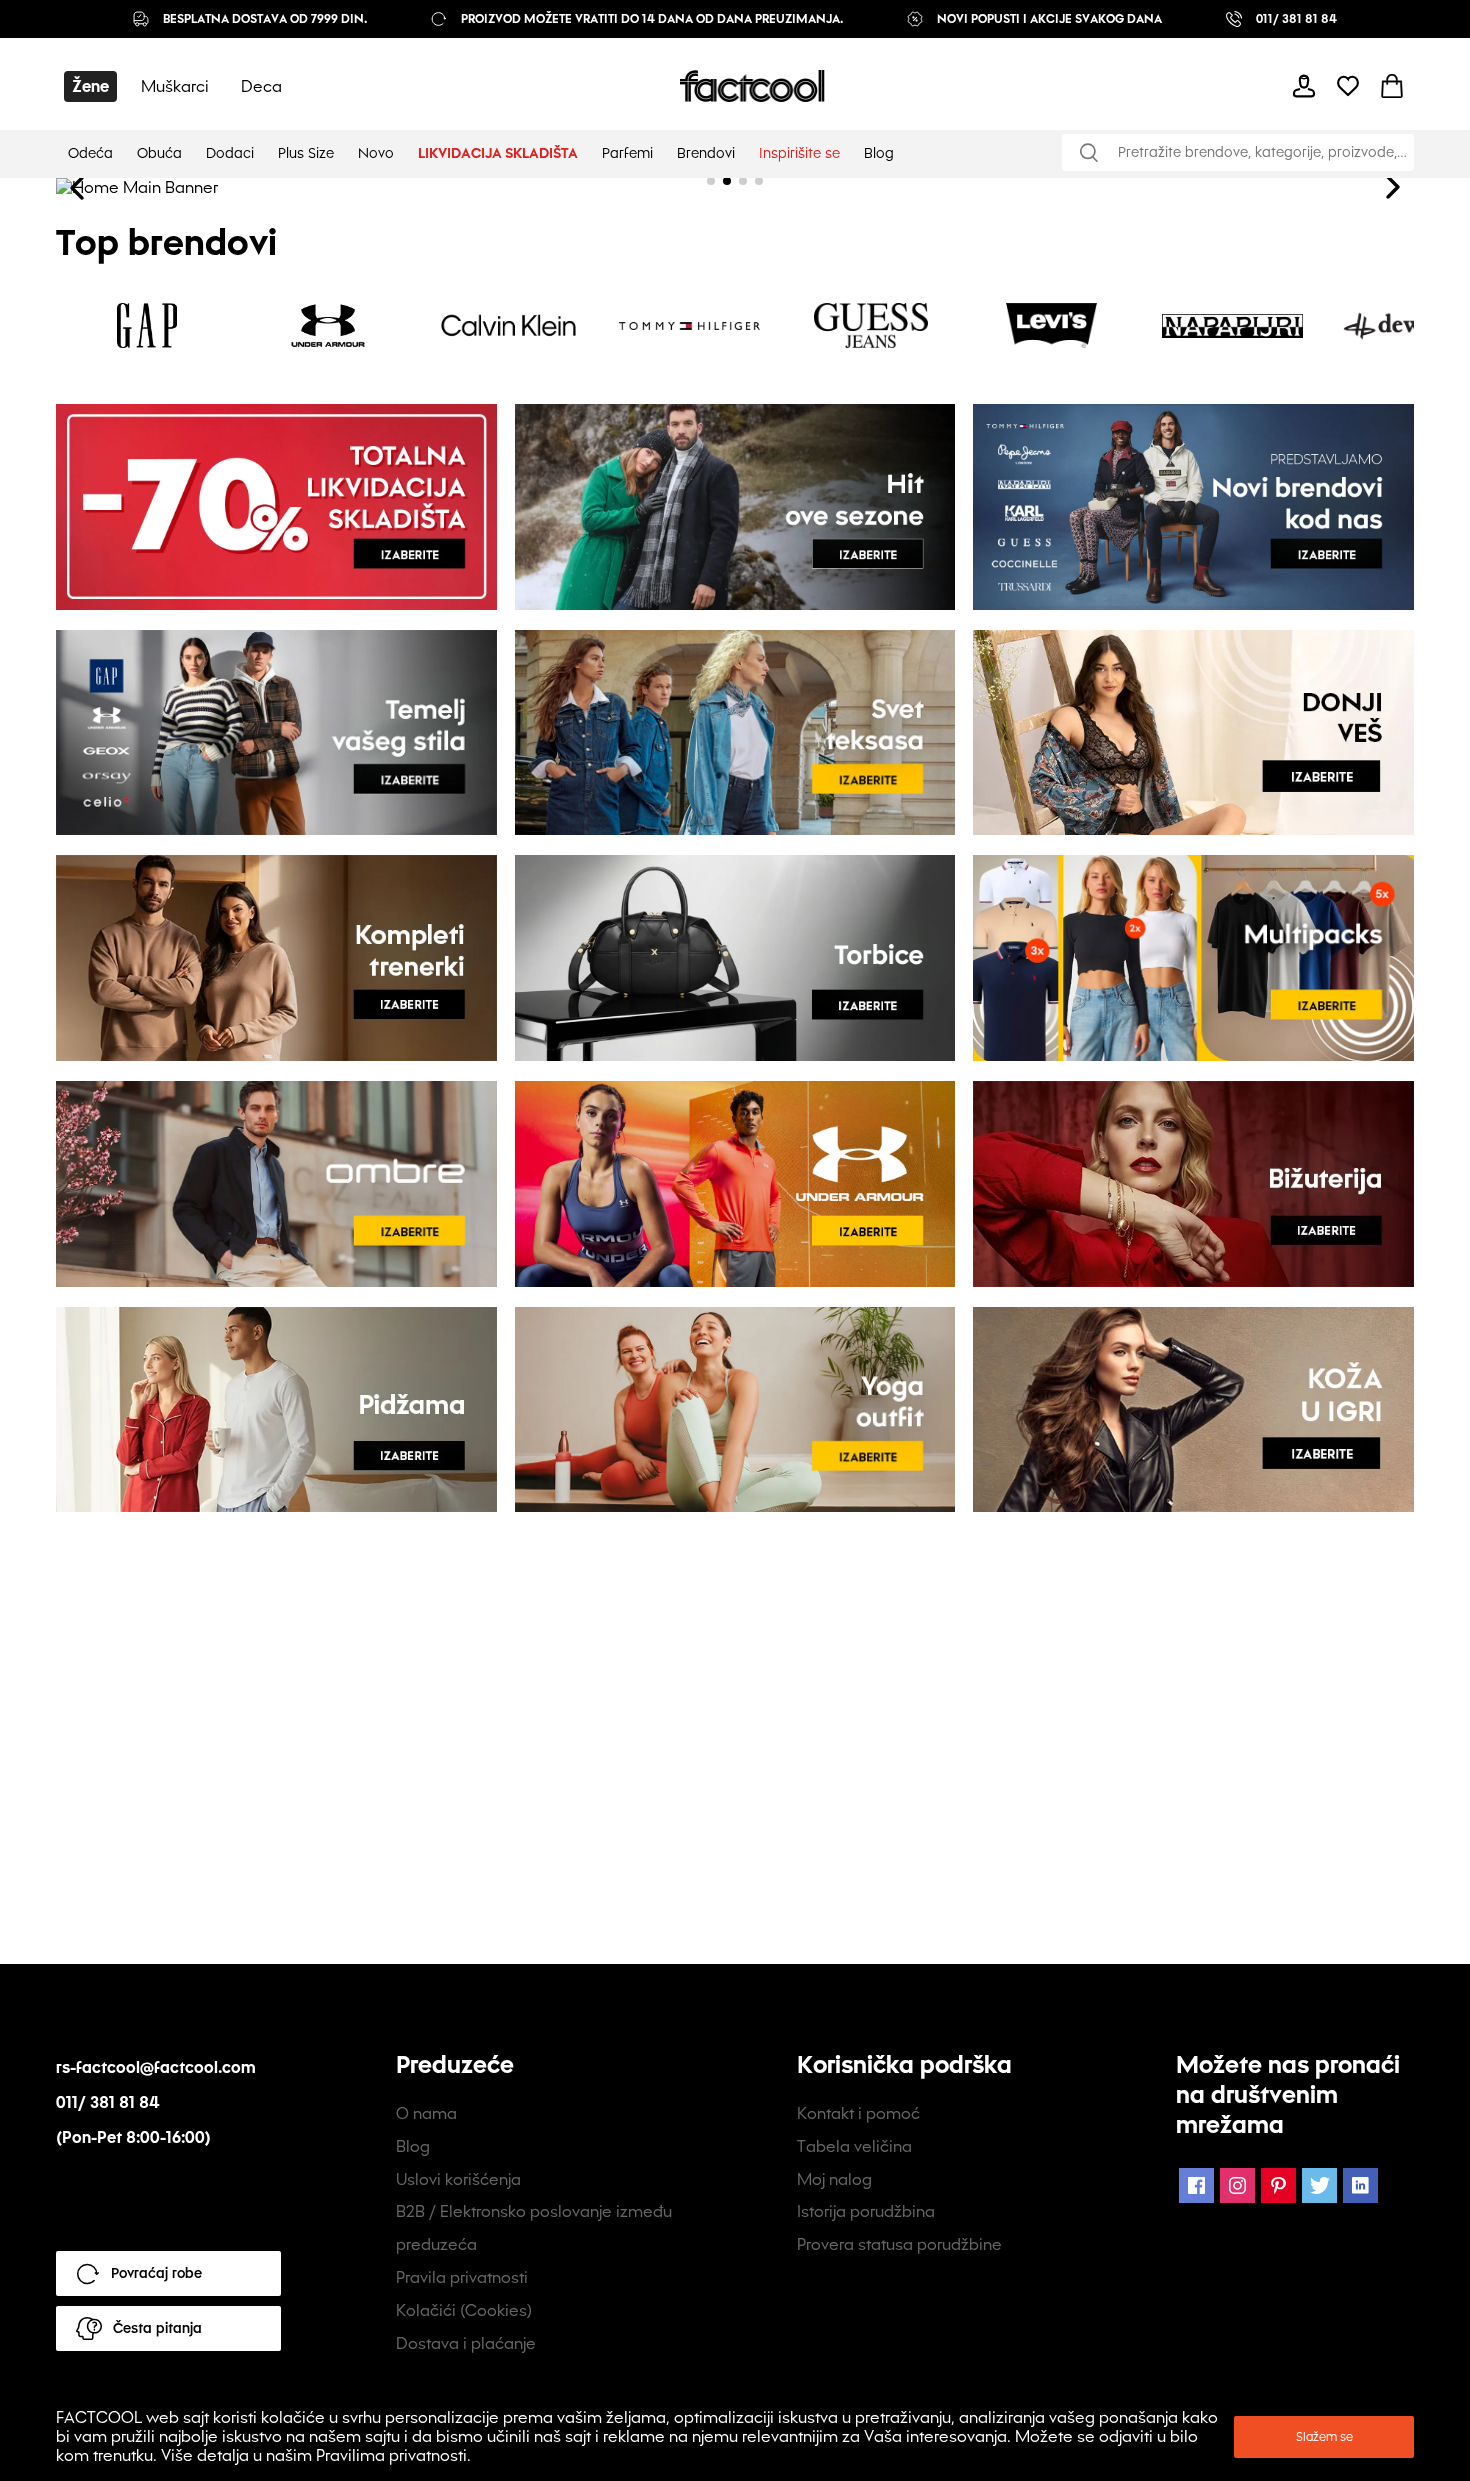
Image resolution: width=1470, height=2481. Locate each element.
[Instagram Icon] (1237, 2185)
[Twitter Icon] (1319, 2185)
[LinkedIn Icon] (1360, 2185)
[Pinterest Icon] (1278, 2185)
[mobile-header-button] (1304, 86)
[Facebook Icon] (1196, 2185)
